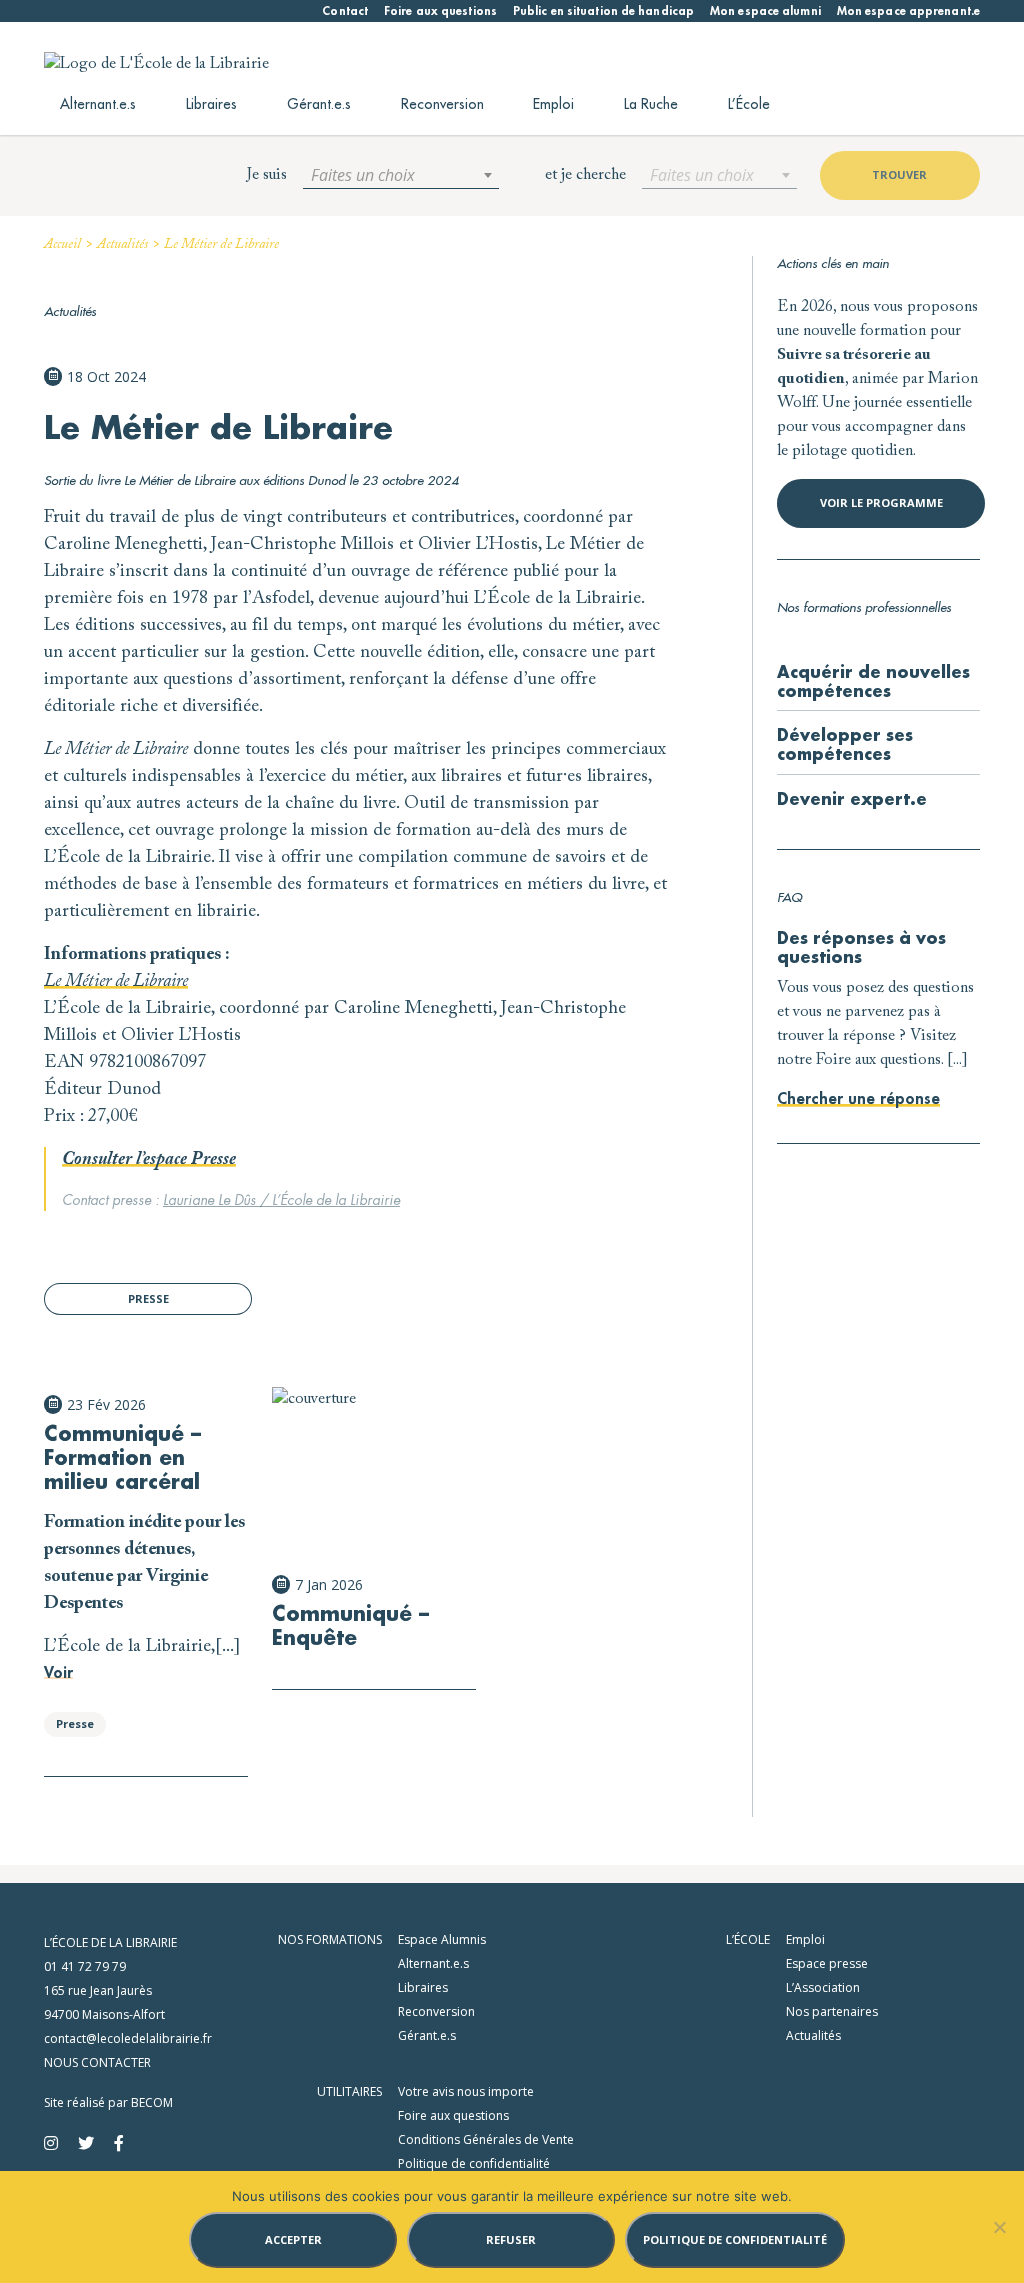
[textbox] (401, 175)
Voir (58, 1673)
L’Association (823, 1987)
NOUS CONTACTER (97, 2062)
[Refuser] (999, 2227)
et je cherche (585, 175)
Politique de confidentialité (474, 2163)
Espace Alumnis (442, 1939)
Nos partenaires (832, 2011)
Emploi (553, 104)
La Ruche (651, 104)
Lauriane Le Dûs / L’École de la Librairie (281, 1200)
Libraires (211, 104)
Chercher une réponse (858, 1099)
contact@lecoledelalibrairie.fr (128, 2038)
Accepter (293, 2239)
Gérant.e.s (319, 104)
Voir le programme (881, 502)
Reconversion (442, 104)
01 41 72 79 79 (85, 1966)
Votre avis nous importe (466, 2091)
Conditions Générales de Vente (486, 2139)
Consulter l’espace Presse (149, 1160)
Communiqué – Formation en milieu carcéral (122, 1458)
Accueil (62, 245)
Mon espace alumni (765, 11)
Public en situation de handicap (603, 11)
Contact (345, 11)
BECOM (152, 2102)
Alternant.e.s (98, 104)
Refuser (511, 2239)
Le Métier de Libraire (116, 982)
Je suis (267, 175)
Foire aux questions (440, 11)
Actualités (122, 245)
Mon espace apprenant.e (908, 11)
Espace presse (827, 1963)
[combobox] (401, 175)
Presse (148, 1298)
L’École (749, 104)
